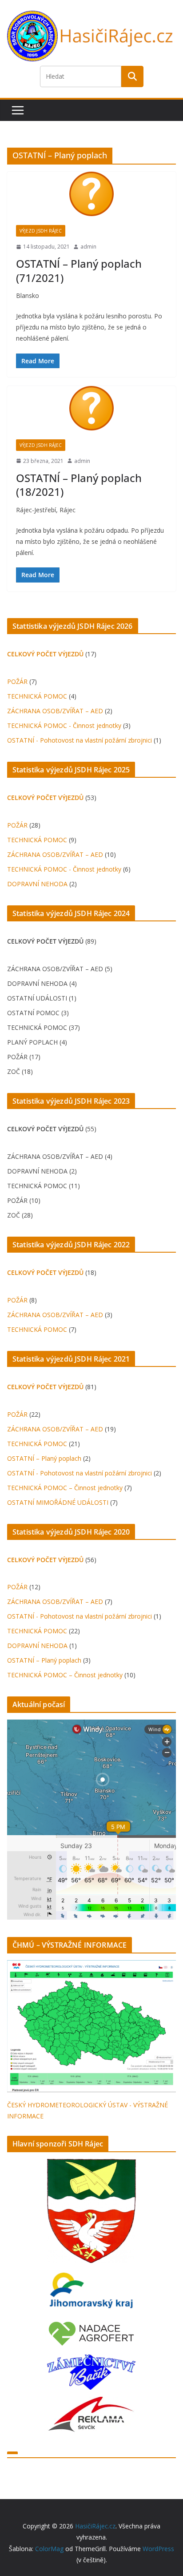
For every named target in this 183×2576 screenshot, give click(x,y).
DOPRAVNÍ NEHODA (37, 884)
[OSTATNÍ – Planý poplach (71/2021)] (91, 194)
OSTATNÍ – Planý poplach (44, 1458)
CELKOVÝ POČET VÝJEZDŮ (45, 654)
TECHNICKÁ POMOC (37, 696)
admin (88, 247)
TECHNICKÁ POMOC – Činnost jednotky (65, 1488)
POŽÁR (17, 681)
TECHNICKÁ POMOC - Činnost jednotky (64, 725)
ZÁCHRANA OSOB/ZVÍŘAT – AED (55, 711)
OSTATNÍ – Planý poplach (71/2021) (79, 270)
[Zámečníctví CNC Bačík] (91, 2360)
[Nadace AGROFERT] (91, 2326)
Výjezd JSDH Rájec (41, 231)
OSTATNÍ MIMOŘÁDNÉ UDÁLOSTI (58, 1502)
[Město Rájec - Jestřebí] (91, 2211)
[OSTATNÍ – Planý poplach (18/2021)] (91, 408)
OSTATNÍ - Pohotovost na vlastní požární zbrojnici (80, 740)
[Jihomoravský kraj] (91, 2292)
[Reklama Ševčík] (91, 2402)
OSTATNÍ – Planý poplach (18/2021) (79, 485)
